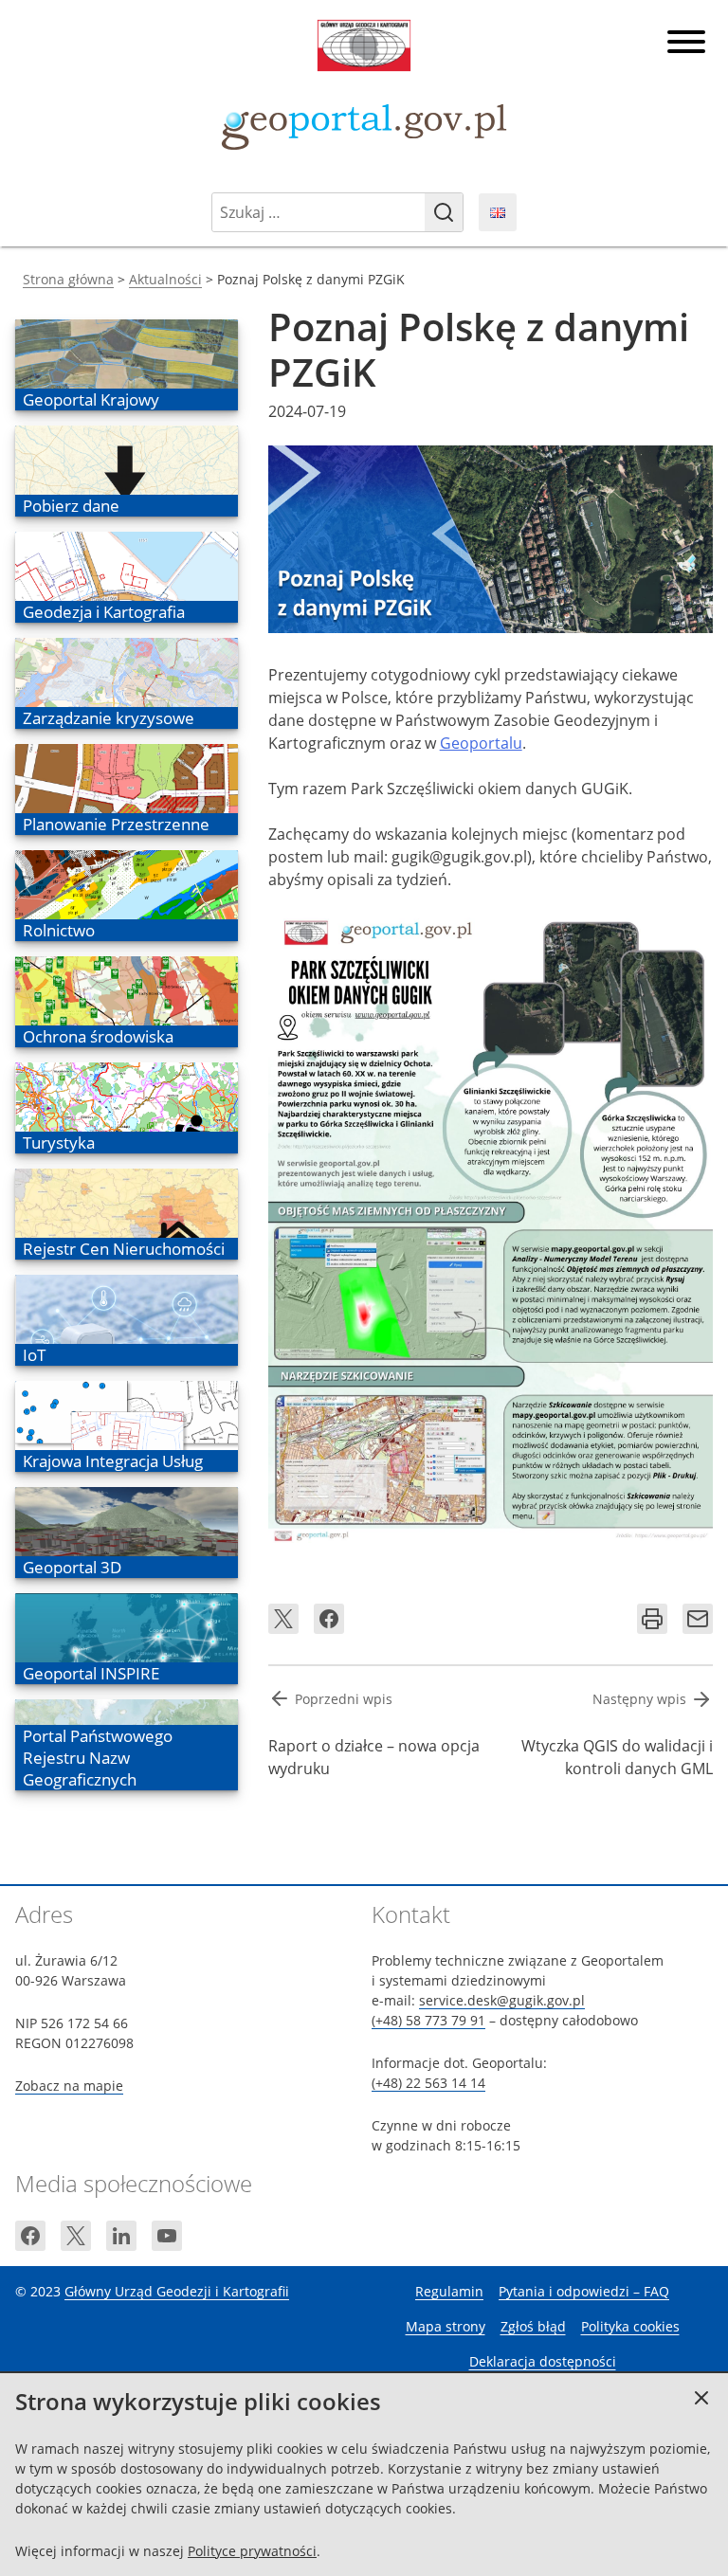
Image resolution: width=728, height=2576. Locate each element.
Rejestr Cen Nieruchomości (123, 1249)
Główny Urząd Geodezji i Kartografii (177, 2291)
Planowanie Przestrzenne (116, 824)
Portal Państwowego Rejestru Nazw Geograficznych (97, 1758)
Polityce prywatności (252, 2551)
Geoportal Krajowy (91, 399)
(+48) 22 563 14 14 (428, 2083)
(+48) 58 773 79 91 (428, 2020)
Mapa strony (446, 2326)
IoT (49, 1355)
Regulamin (449, 2291)
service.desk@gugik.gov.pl (502, 2000)
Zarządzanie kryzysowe (108, 718)
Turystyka (58, 1143)
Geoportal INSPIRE (91, 1673)
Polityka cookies (630, 2326)
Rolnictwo (58, 930)
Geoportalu (481, 743)
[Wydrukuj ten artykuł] (652, 1619)
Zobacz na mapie (69, 2086)
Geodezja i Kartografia (103, 612)
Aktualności (165, 279)
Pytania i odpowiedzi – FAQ (584, 2291)
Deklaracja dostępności (543, 2361)
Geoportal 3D (72, 1567)
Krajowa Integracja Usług (112, 1461)
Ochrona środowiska (98, 1036)
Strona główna (68, 279)
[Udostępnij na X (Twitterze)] (283, 1619)
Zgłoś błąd (533, 2326)
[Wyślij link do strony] (698, 1619)
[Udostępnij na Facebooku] (329, 1619)
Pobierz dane (71, 506)
